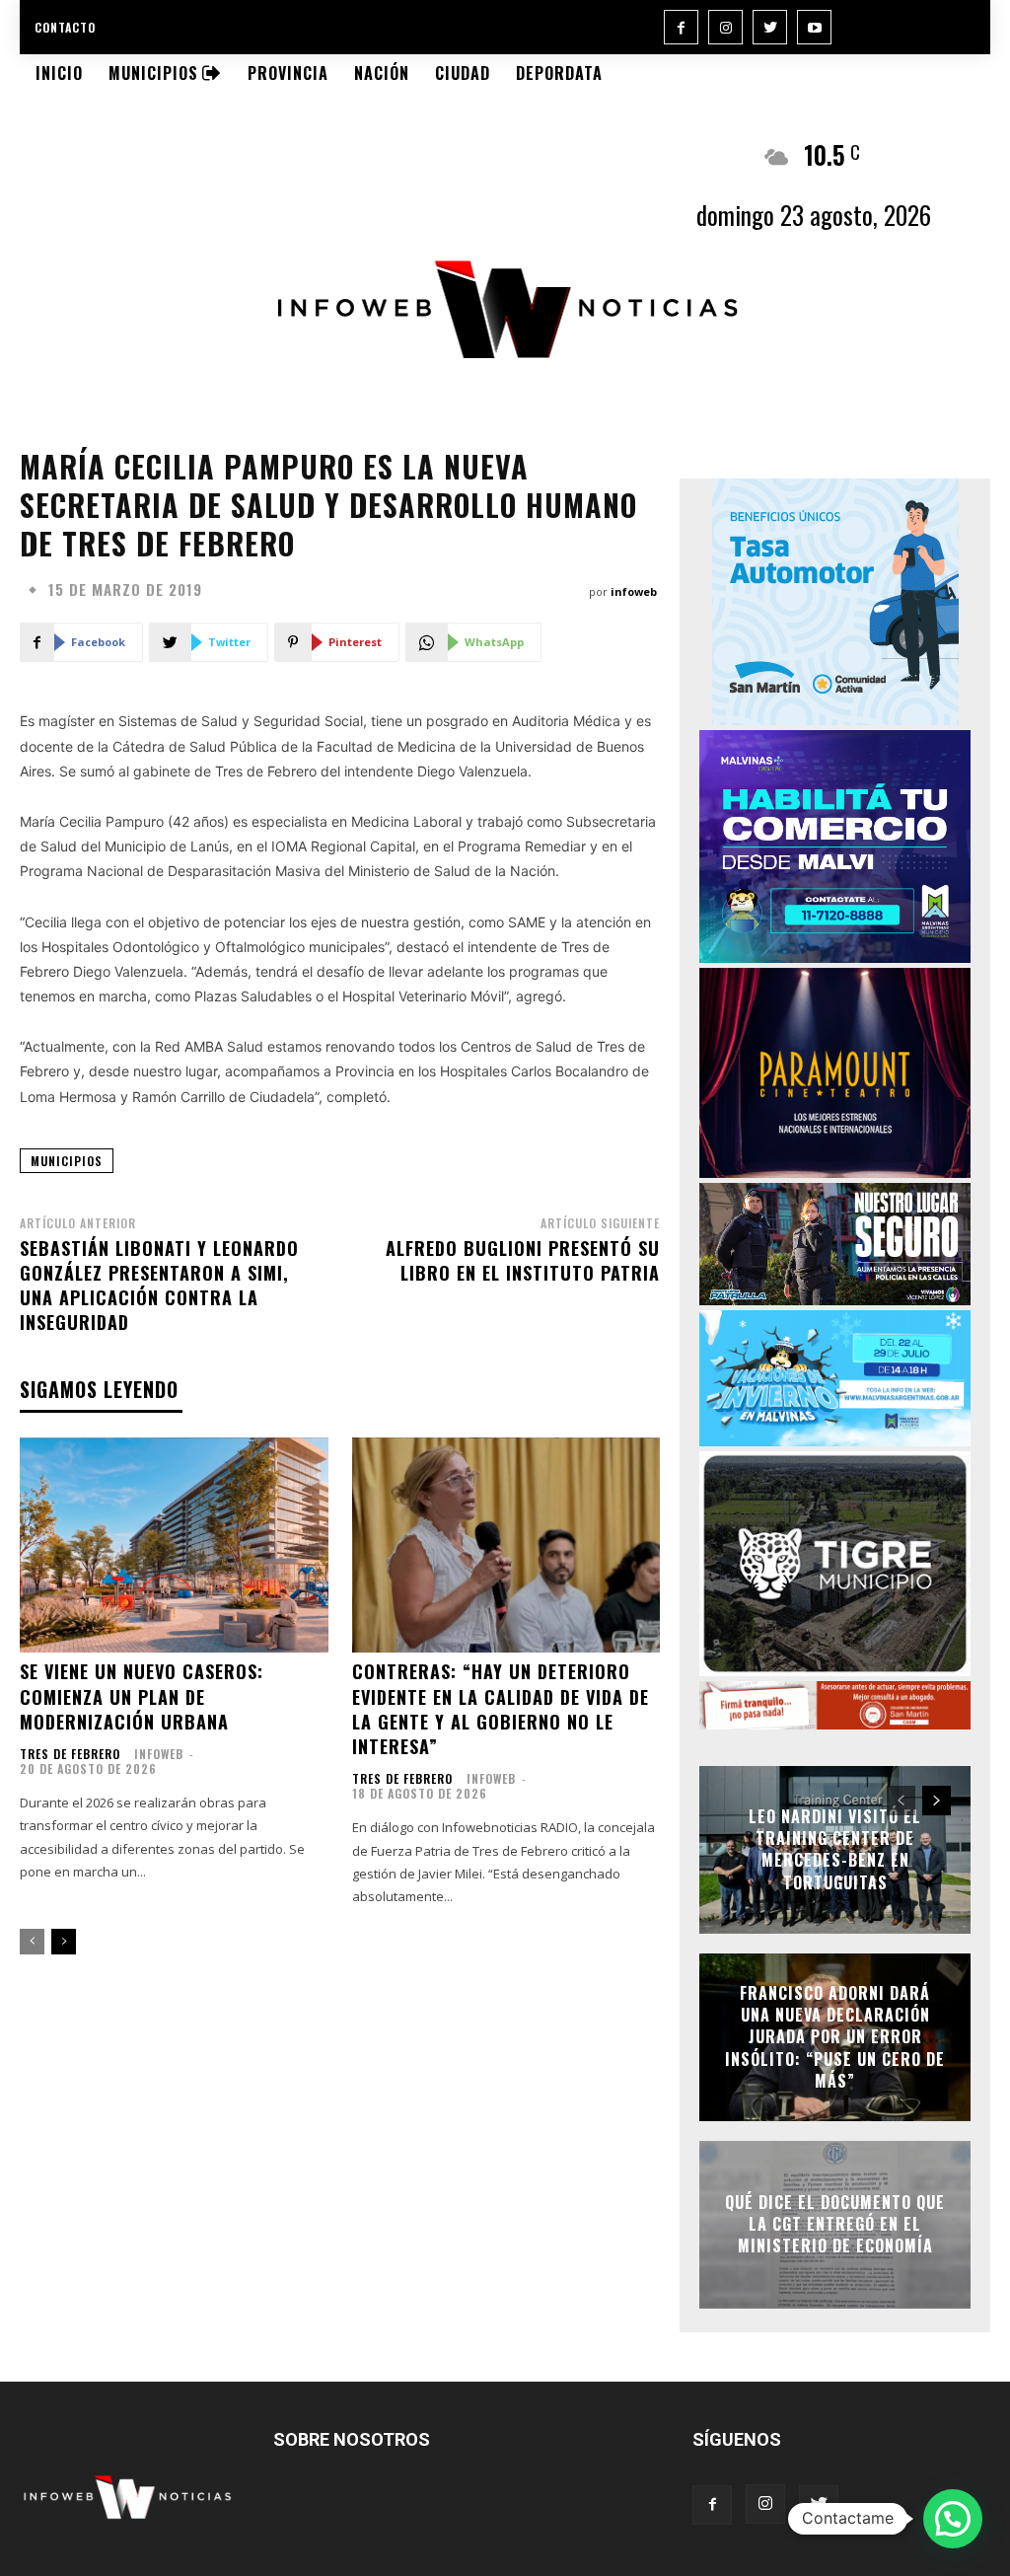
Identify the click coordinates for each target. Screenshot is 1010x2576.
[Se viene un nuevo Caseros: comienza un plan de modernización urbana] (174, 1546)
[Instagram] (725, 27)
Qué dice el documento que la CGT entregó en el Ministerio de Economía (835, 2224)
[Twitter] (770, 27)
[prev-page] (32, 1942)
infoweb (634, 591)
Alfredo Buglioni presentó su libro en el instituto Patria (523, 1260)
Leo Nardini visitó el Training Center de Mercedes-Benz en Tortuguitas (835, 1849)
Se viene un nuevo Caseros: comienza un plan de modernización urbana (142, 1696)
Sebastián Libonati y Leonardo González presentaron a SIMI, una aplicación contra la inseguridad (159, 1286)
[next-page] (64, 1942)
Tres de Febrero (70, 1754)
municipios (67, 1161)
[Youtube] (814, 27)
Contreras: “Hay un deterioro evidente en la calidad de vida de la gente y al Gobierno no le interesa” (501, 1709)
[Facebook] (681, 27)
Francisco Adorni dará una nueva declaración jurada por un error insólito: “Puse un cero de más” (835, 2037)
